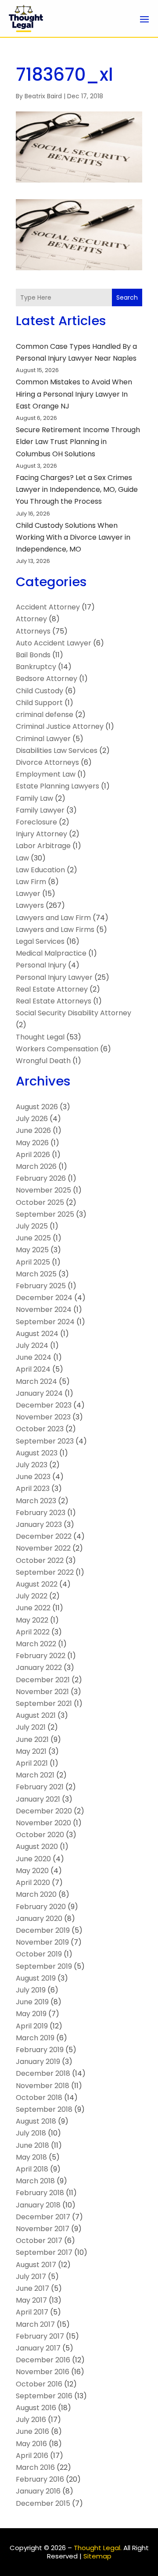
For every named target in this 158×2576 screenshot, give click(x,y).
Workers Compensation (57, 1049)
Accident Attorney (48, 607)
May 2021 (31, 1751)
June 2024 (34, 1357)
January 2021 (38, 1799)
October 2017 (39, 2241)
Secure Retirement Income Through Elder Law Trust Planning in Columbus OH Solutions (78, 442)
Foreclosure (36, 822)
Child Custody (39, 691)
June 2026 (33, 1130)
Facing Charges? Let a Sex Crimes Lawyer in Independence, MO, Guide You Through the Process (77, 489)
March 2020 (36, 1894)
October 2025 (40, 1202)
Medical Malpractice (51, 953)
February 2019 (40, 2050)
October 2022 (40, 1560)
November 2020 (43, 1823)
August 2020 (37, 1847)
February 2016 (40, 2479)
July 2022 (32, 1596)
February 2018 (40, 2193)
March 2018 (35, 2181)
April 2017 (32, 2312)
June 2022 (33, 1608)
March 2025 (36, 1274)
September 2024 (45, 1322)
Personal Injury (41, 965)
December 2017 (43, 2217)
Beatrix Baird (43, 96)
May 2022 (32, 1620)
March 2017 (35, 2324)
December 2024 (44, 1298)
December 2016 (43, 2360)
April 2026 (33, 1155)
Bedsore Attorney (47, 679)
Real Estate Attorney (52, 989)
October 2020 (40, 1835)
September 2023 (45, 1441)
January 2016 (38, 2491)
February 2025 (41, 1286)
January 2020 (39, 1919)
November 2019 (42, 1942)
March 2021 (35, 1775)
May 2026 (32, 1143)
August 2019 (36, 1978)
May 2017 (31, 2300)
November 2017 (43, 2229)
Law (22, 858)
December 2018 (43, 2073)
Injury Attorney (41, 834)
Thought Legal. (98, 2548)
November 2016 (43, 2372)
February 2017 (40, 2336)
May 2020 (32, 1871)
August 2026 (37, 1107)
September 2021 (44, 1704)
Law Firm (31, 882)
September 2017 (44, 2252)
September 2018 (44, 2109)
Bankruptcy (36, 667)
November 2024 (44, 1309)
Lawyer (28, 894)
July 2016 (31, 2420)
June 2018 (32, 2145)
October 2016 (39, 2384)
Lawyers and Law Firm (53, 918)
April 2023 (33, 1489)
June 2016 (32, 2431)
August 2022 (37, 1584)
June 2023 (33, 1477)
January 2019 (38, 2062)
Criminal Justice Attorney (60, 726)
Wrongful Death (43, 1061)
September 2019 (44, 1966)
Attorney (31, 619)
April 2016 (32, 2456)
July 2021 (31, 1727)
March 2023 (36, 1501)
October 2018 (39, 2098)
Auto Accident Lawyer (54, 643)
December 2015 (43, 2503)
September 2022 (45, 1572)
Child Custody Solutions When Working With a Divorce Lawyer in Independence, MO (73, 537)
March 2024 (36, 1381)
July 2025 (32, 1226)
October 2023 (40, 1429)
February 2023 (41, 1513)
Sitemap (97, 2556)
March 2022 (36, 1644)
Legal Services (40, 941)
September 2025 (45, 1214)
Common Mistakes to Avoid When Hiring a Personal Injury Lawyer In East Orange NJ (74, 394)
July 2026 (32, 1119)
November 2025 (43, 1190)
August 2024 (37, 1334)
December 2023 (44, 1405)
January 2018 (38, 2205)
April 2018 (32, 2169)
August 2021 (36, 1715)
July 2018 (31, 2133)
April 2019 (32, 2026)
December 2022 (44, 1536)
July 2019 (31, 1990)
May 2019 (31, 2014)
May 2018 (31, 2157)
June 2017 (32, 2288)
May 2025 (32, 1250)
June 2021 (32, 1739)
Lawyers (30, 905)
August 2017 (36, 2265)
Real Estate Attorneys (54, 1001)
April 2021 (32, 1763)
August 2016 (36, 2408)
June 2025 (33, 1238)
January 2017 (38, 2348)
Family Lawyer (40, 810)
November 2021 (42, 1692)
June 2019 (32, 2002)
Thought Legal (40, 1037)
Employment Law (46, 774)
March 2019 (35, 2038)
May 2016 (31, 2444)
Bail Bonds (33, 655)
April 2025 (33, 1262)
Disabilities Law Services (57, 751)
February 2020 (41, 1907)
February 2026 (41, 1178)
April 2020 (33, 1883)
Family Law (34, 798)
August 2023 (37, 1453)
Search (127, 297)
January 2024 (39, 1393)
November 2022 (43, 1548)
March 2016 (35, 2467)
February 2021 (40, 1787)
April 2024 (33, 1369)
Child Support (39, 703)
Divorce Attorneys (47, 762)
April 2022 (33, 1632)
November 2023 (43, 1417)
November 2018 (43, 2086)
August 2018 (36, 2121)
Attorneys (33, 631)
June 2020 (33, 1859)
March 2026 (36, 1166)
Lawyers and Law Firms (55, 930)
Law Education (40, 870)
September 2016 (44, 2396)
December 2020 (44, 1811)
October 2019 (39, 1954)
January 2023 (39, 1524)
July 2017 (31, 2277)
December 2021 (43, 1680)
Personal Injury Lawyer (54, 977)
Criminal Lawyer (43, 739)
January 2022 (39, 1668)
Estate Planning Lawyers (57, 786)
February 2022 (41, 1656)
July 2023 (32, 1465)
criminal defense (45, 715)
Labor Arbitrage (43, 846)
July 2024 (32, 1345)
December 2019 (43, 1930)
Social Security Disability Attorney (74, 1013)
